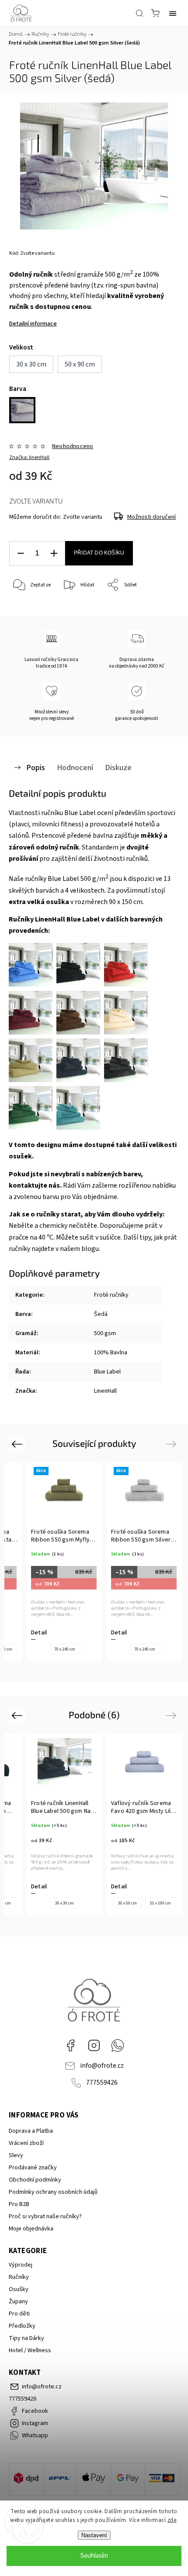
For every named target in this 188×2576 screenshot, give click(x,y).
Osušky (19, 2289)
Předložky (22, 2326)
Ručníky (19, 2277)
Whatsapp (118, 2045)
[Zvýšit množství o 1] (54, 553)
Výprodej (21, 2265)
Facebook (70, 2045)
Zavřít (160, 608)
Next (172, 1444)
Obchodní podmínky (35, 2180)
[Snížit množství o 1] (21, 553)
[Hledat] (139, 13)
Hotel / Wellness (30, 2350)
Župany (18, 2302)
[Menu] (173, 13)
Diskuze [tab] (118, 767)
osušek (20, 1156)
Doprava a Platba (31, 2131)
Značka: (29, 457)
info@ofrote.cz (102, 2066)
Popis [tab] (36, 767)
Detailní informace (33, 324)
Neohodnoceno (73, 446)
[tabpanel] (64, 1562)
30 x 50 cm (127, 1903)
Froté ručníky (111, 1295)
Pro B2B (19, 2204)
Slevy (16, 2155)
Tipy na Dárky (26, 2338)
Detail (39, 1633)
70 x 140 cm (65, 1649)
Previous (18, 1444)
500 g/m (94, 879)
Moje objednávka (31, 2229)
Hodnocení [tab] (75, 767)
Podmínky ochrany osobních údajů (53, 2192)
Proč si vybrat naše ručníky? (45, 2216)
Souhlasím (94, 2556)
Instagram (94, 2045)
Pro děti (19, 2314)
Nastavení (94, 2535)
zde (172, 2520)
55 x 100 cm (160, 1903)
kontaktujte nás (34, 1185)
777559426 (102, 2083)
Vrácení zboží (26, 2143)
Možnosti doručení (151, 517)
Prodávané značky (33, 2168)
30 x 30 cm (64, 1903)
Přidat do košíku (99, 553)
